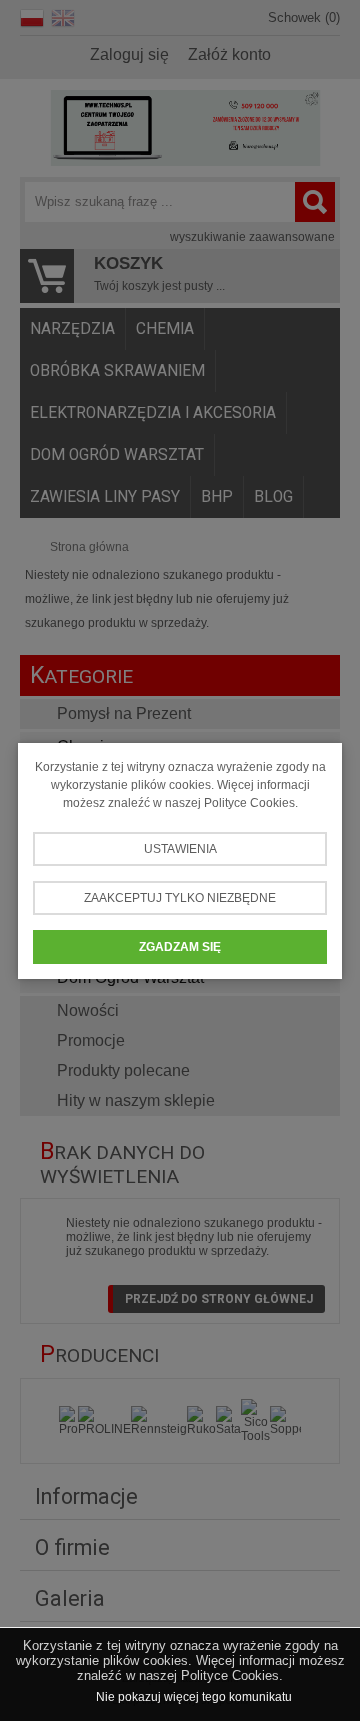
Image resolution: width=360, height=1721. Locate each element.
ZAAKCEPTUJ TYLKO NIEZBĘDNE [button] (180, 898)
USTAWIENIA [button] (180, 849)
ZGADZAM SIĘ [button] (180, 947)
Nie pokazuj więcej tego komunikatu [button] (194, 1697)
